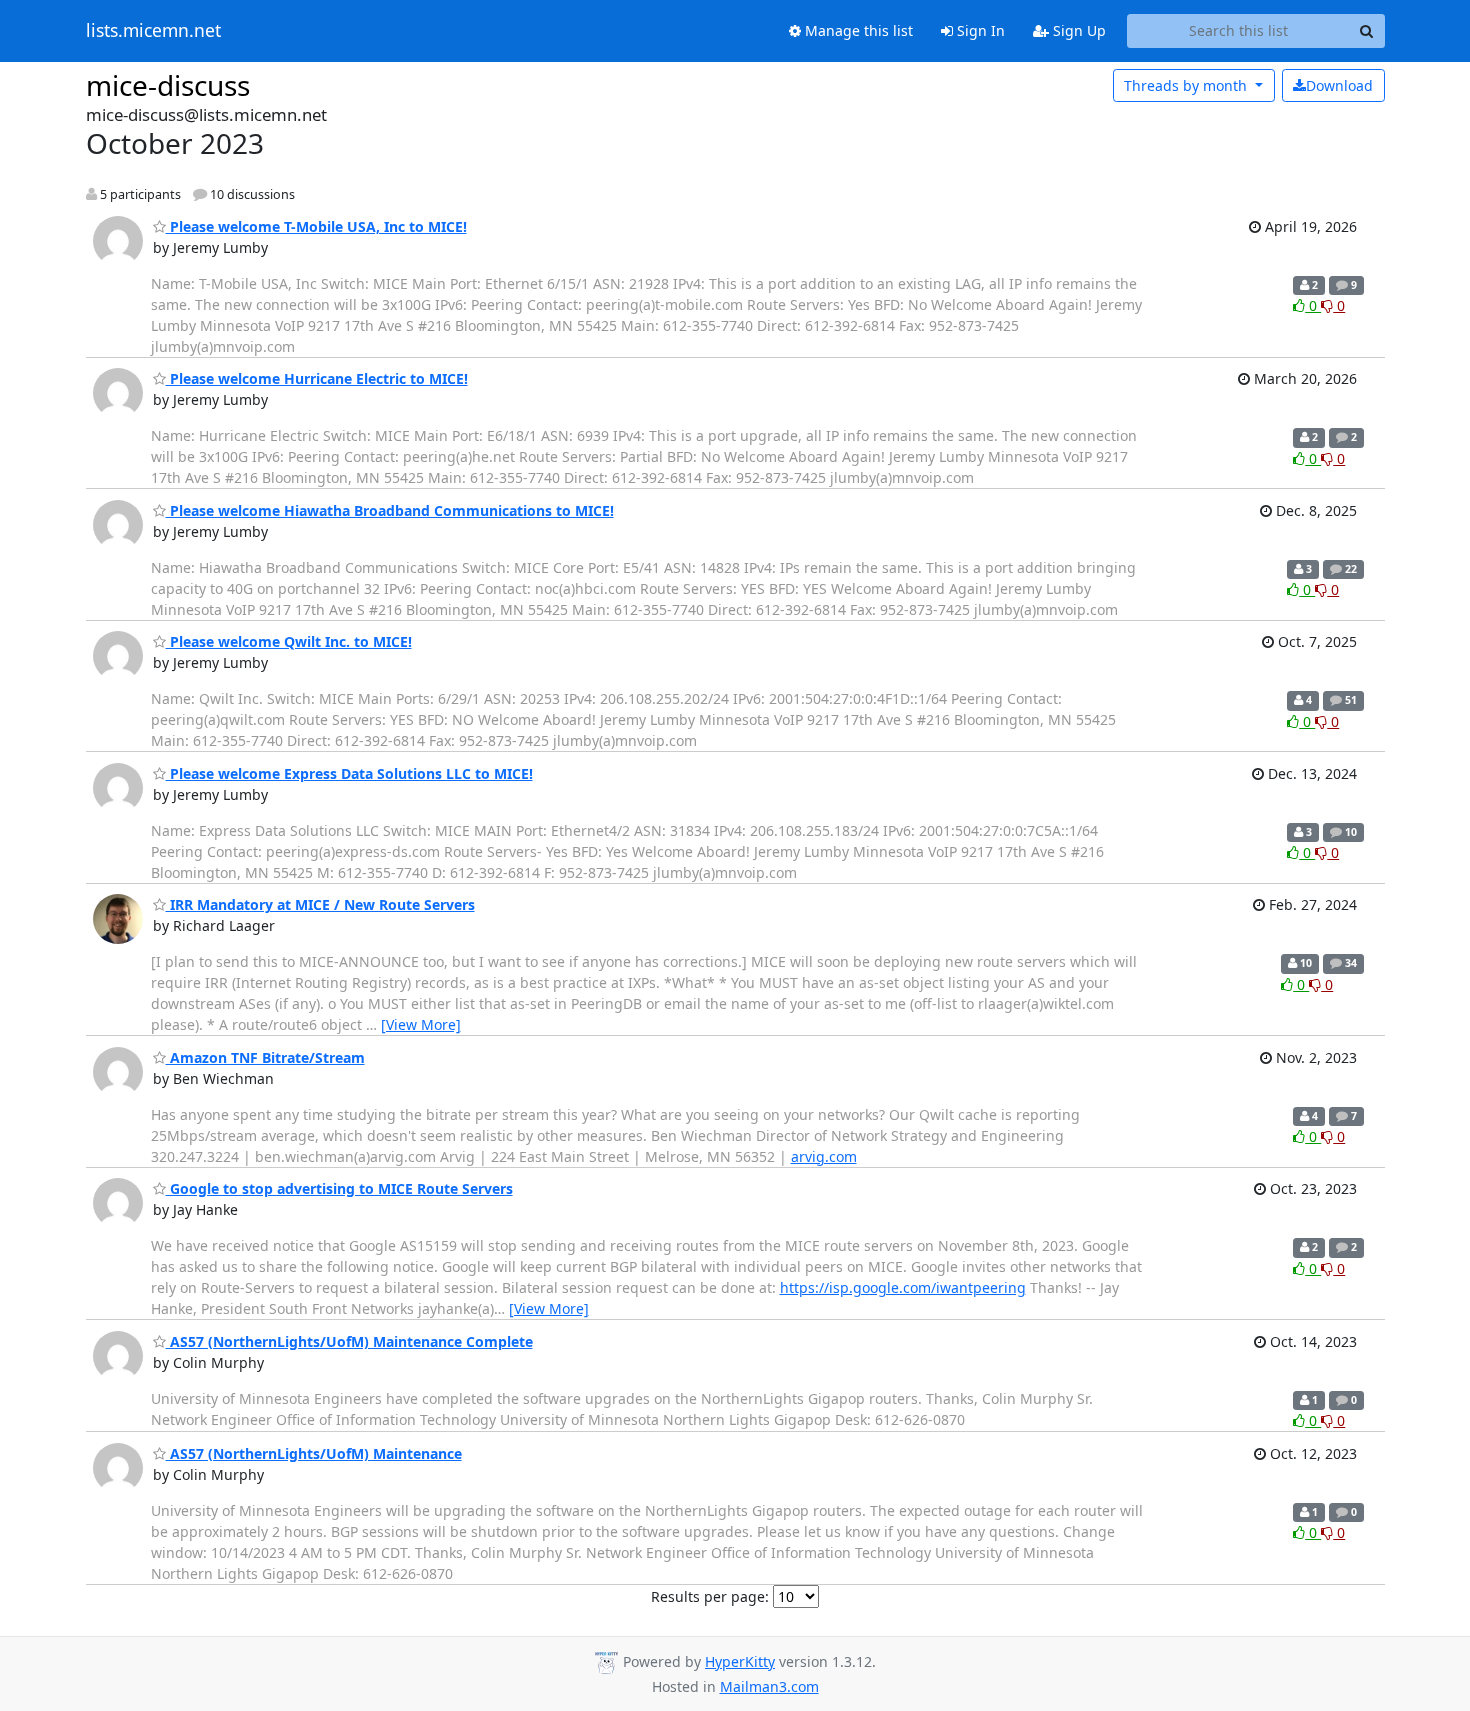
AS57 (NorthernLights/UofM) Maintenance (314, 1453)
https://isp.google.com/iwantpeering (903, 1287)
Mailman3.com (769, 1686)
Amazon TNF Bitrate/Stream (265, 1057)
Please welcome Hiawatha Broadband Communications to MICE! (390, 510)
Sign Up (1077, 30)
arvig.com (824, 1156)
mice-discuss (168, 85)
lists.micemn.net (153, 31)
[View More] (421, 1024)
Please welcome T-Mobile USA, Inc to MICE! (316, 226)
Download (1339, 85)
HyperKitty (740, 1661)
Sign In (979, 30)
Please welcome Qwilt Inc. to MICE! (289, 641)
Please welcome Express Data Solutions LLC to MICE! (349, 773)
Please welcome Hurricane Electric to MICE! (317, 378)
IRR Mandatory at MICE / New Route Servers (320, 904)
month (1187, 85)
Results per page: (710, 1596)
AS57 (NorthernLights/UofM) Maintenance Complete (349, 1341)
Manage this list (857, 30)
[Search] (1367, 31)
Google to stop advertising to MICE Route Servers (339, 1188)
